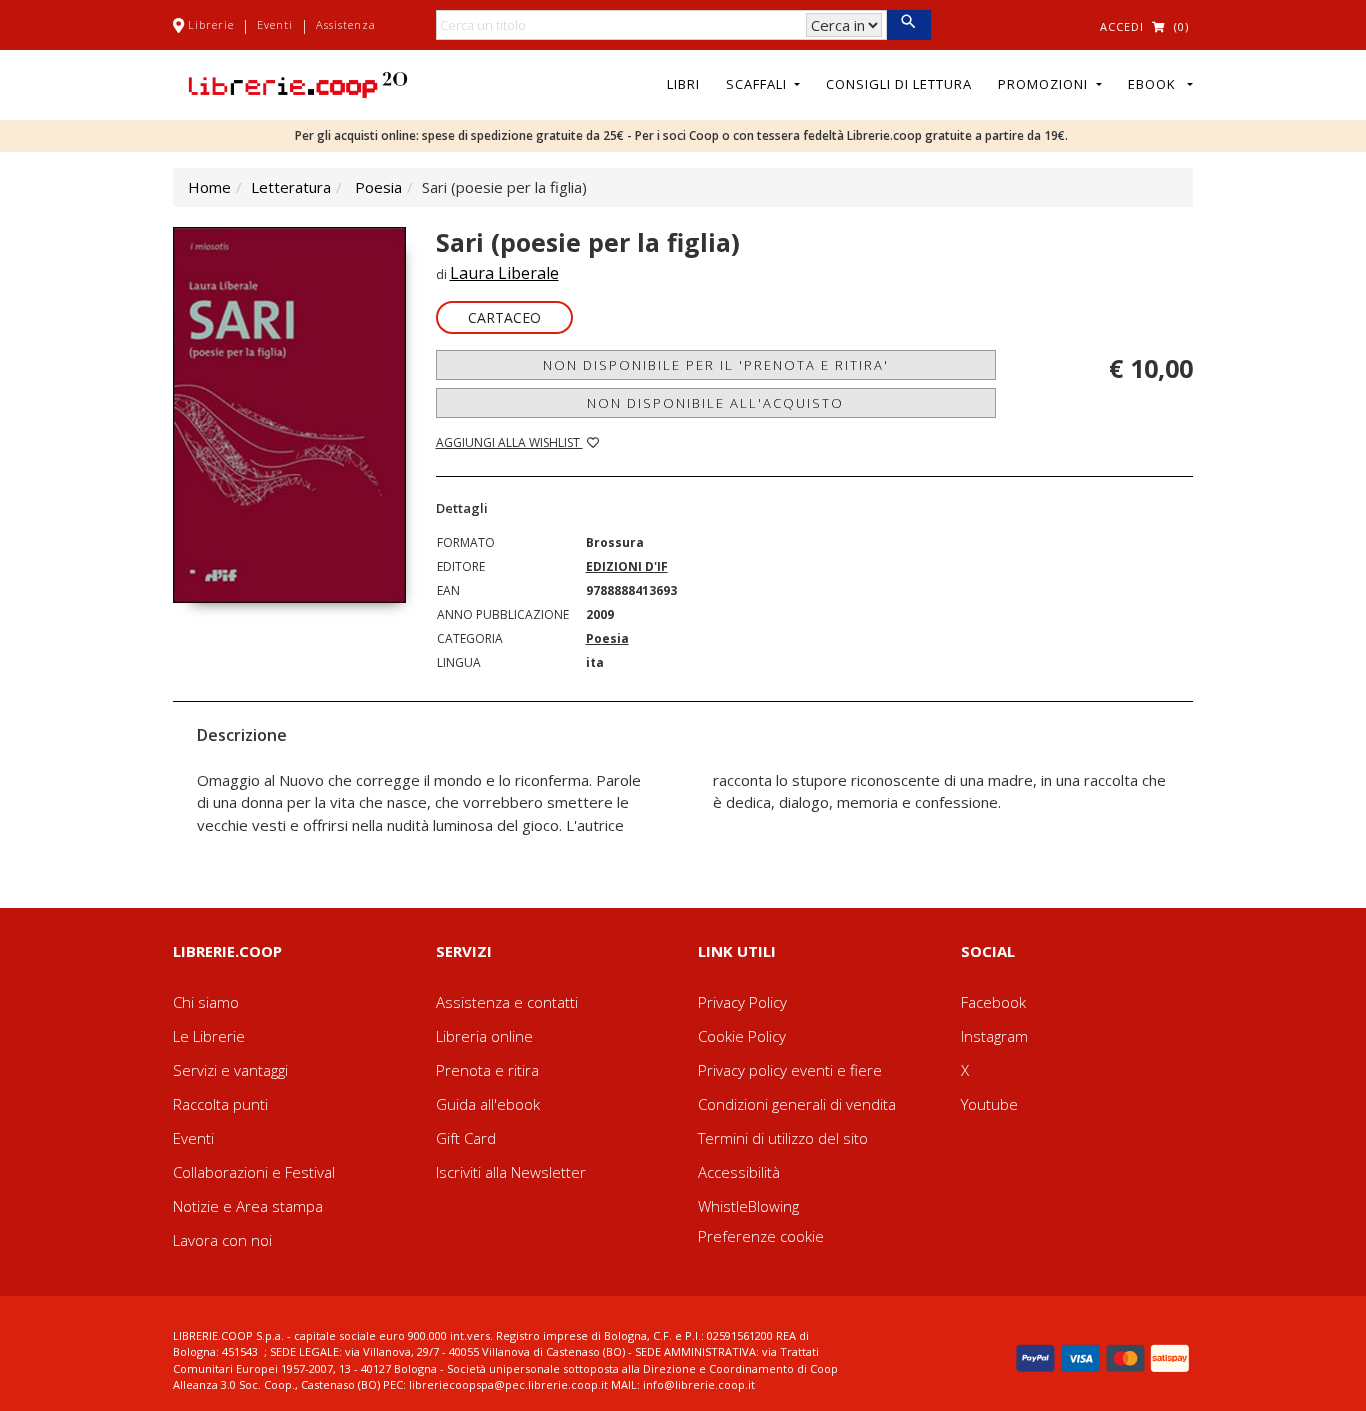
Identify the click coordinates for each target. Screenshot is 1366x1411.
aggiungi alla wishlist (509, 442)
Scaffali (758, 84)
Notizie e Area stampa (248, 1206)
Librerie (211, 24)
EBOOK (1156, 84)
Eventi (275, 24)
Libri (683, 84)
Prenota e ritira (487, 1070)
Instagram (994, 1036)
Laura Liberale (504, 273)
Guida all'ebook (488, 1104)
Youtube (989, 1104)
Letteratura (291, 187)
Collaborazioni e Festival (254, 1172)
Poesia (378, 187)
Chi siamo (206, 1002)
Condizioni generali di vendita (797, 1104)
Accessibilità (739, 1172)
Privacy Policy (742, 1002)
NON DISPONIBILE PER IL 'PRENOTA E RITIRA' (716, 365)
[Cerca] (908, 25)
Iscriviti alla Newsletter (511, 1172)
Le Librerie (209, 1036)
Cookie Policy (742, 1036)
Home (209, 187)
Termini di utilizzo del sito (783, 1138)
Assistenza (346, 24)
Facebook (993, 1002)
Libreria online (484, 1036)
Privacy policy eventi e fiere (790, 1070)
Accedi (1122, 26)
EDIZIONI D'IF (627, 566)
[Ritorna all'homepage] (298, 83)
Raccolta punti (220, 1104)
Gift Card (466, 1138)
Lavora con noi (222, 1240)
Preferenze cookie (761, 1236)
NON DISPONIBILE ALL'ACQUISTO (715, 403)
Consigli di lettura (899, 84)
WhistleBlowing (748, 1206)
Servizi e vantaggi (230, 1070)
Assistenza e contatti (507, 1002)
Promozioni (1045, 84)
